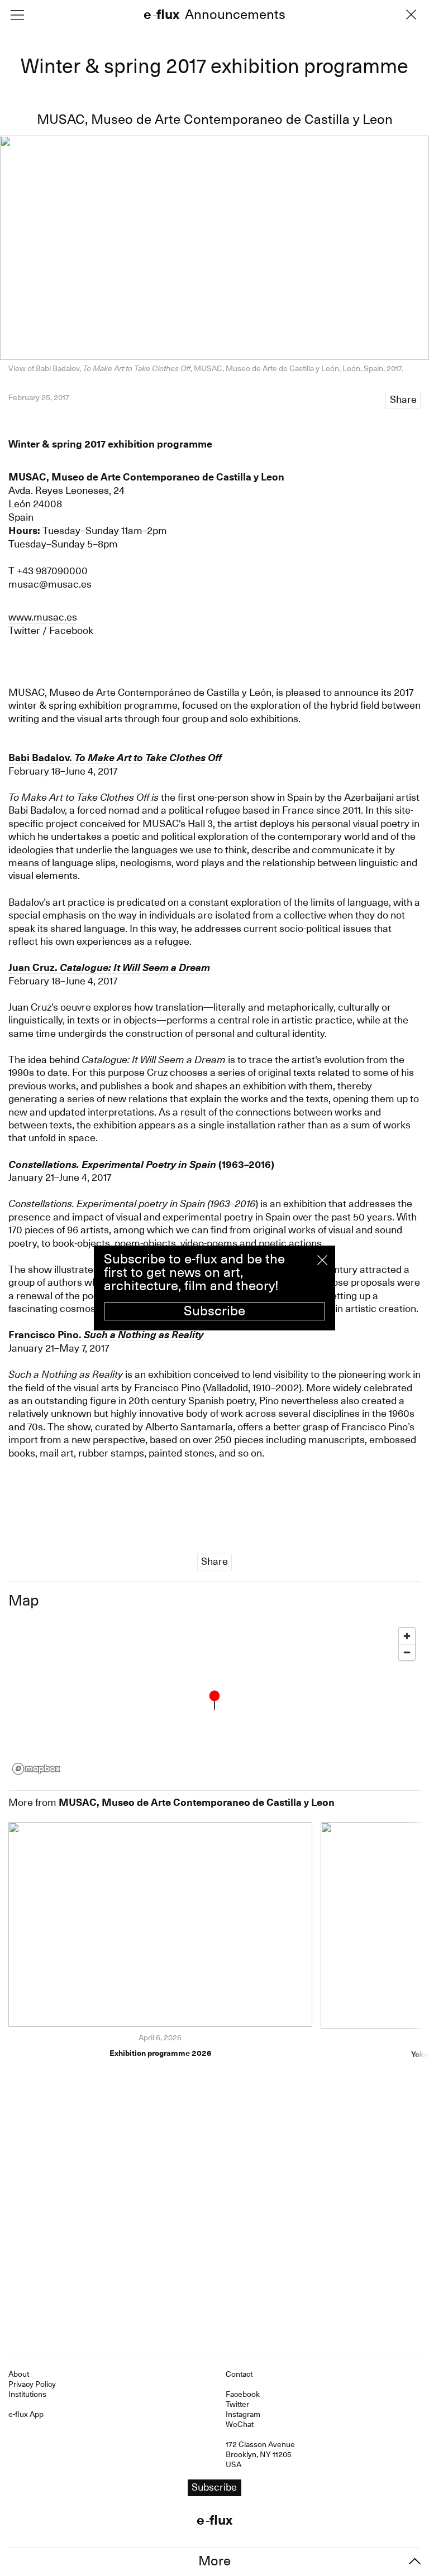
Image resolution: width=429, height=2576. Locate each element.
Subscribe (214, 1311)
